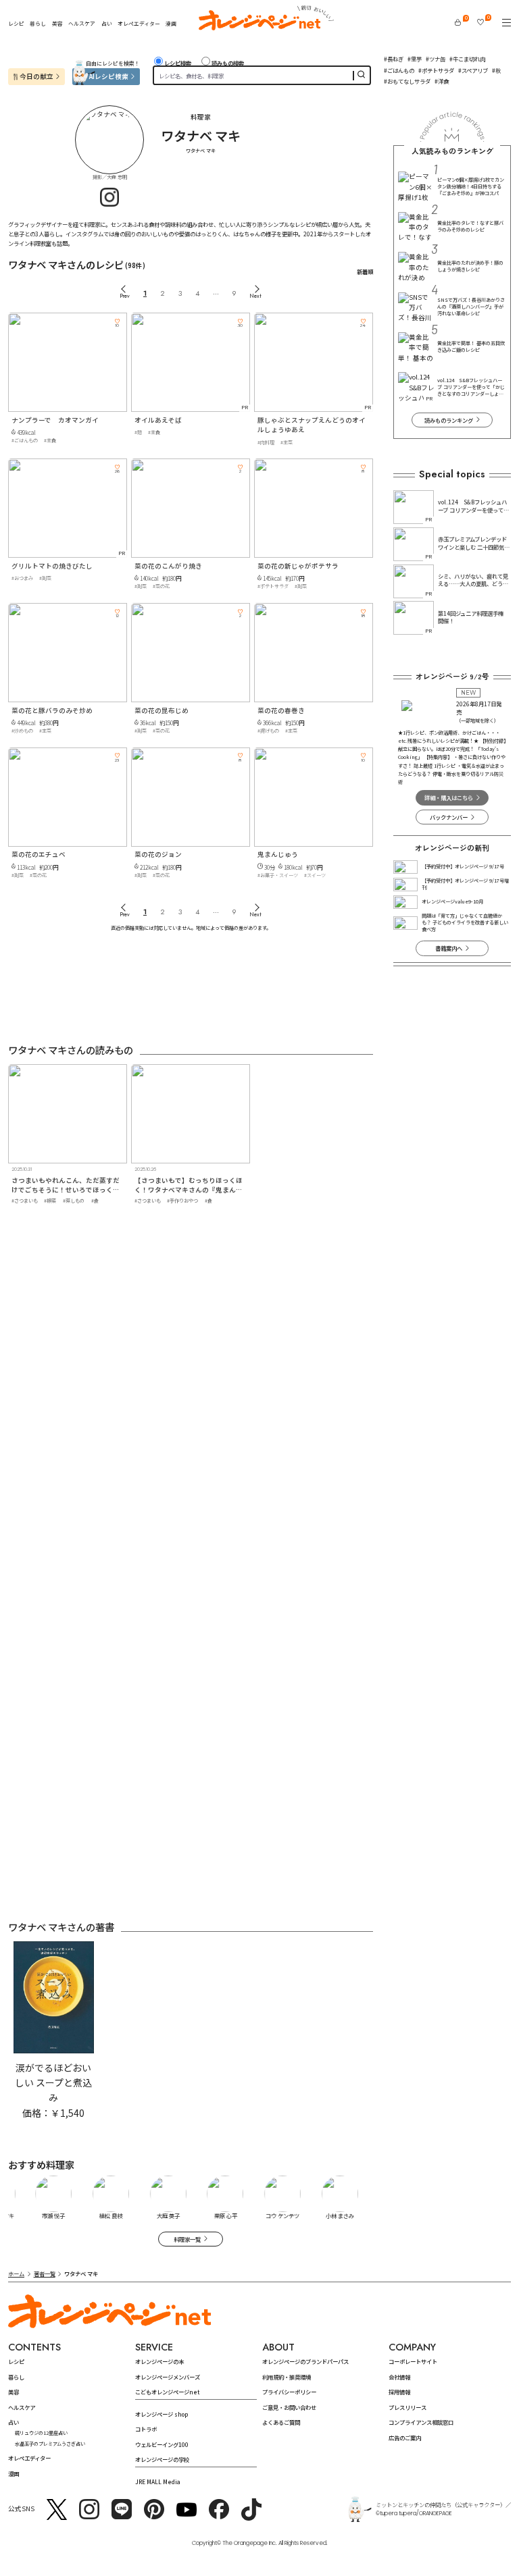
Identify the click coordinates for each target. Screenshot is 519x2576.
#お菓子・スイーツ (278, 875)
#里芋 (415, 59)
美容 (57, 23)
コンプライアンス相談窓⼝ (421, 2422)
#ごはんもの (399, 70)
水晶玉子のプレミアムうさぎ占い (50, 2444)
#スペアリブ (473, 70)
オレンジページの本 (159, 2361)
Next (255, 296)
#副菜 (45, 578)
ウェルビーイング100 (162, 2444)
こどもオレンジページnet (167, 2392)
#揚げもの (268, 731)
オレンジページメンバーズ (168, 2377)
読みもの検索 (228, 63)
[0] (458, 22)
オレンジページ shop (162, 2414)
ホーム (16, 2273)
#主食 (50, 440)
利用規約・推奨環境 (287, 2377)
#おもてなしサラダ (407, 81)
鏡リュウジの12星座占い (41, 2433)
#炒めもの (22, 731)
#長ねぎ (394, 59)
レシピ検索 (178, 63)
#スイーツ (315, 875)
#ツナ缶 (436, 59)
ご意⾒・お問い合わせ (289, 2407)
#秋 (496, 70)
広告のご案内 (405, 2438)
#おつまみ (22, 578)
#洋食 (442, 81)
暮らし (38, 23)
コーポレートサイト (413, 2361)
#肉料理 (266, 442)
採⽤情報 (399, 2392)
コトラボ (146, 2429)
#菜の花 (161, 586)
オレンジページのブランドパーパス (305, 2361)
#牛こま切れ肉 (467, 59)
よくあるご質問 (281, 2422)
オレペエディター (139, 23)
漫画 (171, 23)
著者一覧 (45, 2273)
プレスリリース (407, 2407)
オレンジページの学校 (162, 2459)
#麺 (138, 432)
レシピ (16, 23)
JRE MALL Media (158, 2481)
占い (107, 24)
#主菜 (287, 442)
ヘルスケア (82, 23)
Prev (125, 296)
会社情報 (399, 2377)
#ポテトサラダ (436, 70)
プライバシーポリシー (289, 2392)
